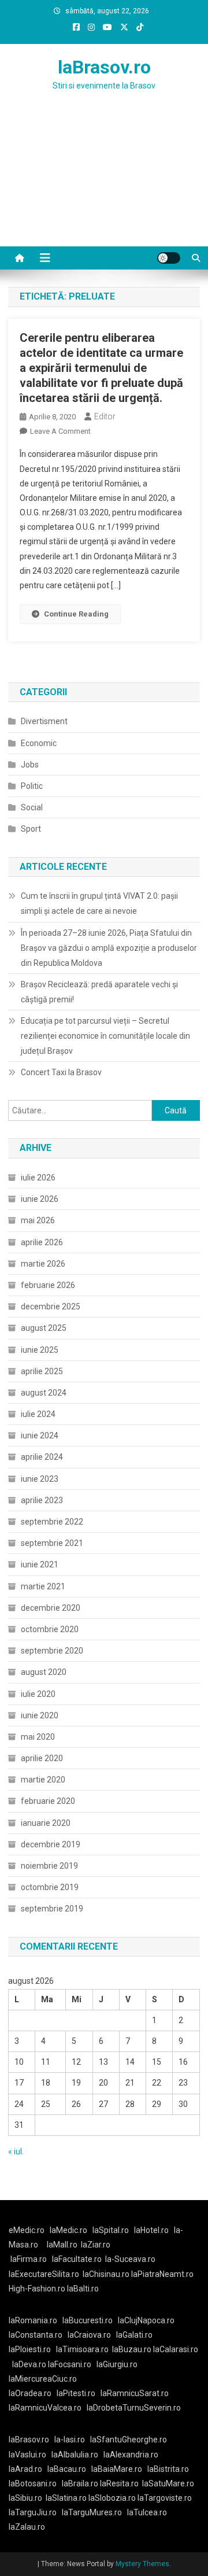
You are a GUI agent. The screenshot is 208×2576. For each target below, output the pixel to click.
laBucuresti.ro (88, 2320)
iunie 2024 (40, 1435)
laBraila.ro (80, 2483)
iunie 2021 (40, 1564)
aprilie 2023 (42, 1500)
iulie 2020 (38, 1694)
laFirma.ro (29, 2259)
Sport (31, 829)
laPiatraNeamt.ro (162, 2274)
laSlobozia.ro (112, 2498)
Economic (39, 743)
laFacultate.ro (77, 2259)
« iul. (16, 2151)
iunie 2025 (40, 1350)
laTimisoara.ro (82, 2349)
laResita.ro (119, 2483)
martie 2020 (43, 1780)
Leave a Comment (60, 431)
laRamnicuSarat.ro (135, 2393)
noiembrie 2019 (49, 1866)
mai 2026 (38, 1220)
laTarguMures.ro (92, 2512)
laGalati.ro (134, 2335)
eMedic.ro (27, 2230)
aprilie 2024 (42, 1457)
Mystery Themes (142, 2564)
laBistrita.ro (168, 2469)
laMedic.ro (69, 2230)
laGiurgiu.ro (119, 2364)
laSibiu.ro (25, 2498)
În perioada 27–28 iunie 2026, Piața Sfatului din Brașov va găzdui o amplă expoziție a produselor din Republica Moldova (109, 948)
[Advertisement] (104, 183)
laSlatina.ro (66, 2498)
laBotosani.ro (33, 2483)
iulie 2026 (38, 1178)
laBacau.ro (67, 2469)
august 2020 (44, 1672)
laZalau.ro (27, 2527)
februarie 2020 (48, 1801)
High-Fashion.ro (37, 2289)
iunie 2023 (40, 1479)
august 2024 (44, 1393)
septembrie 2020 (52, 1651)
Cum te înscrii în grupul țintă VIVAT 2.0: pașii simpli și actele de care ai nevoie (99, 903)
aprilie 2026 (42, 1242)
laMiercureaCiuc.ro (43, 2379)
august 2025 (44, 1328)
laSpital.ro (111, 2230)
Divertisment (44, 721)
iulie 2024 (38, 1414)
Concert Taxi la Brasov (61, 1072)
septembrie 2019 (52, 1909)
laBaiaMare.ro (117, 2469)
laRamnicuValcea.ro (45, 2408)
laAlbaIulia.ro (75, 2455)
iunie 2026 (40, 1199)
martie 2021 (43, 1586)
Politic (32, 786)
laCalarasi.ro (176, 2349)
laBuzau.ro (133, 2349)
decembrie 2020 (51, 1608)
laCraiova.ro (89, 2335)
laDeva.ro (29, 2364)
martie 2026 (43, 1264)
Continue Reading (76, 614)
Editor (105, 416)
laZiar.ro (96, 2245)
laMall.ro (62, 2245)
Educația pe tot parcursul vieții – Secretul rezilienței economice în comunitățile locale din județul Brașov (105, 1036)
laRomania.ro (33, 2320)
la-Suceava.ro (130, 2259)
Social (32, 807)
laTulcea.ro (147, 2512)
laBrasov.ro (104, 67)
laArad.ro (25, 2469)
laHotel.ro (151, 2230)
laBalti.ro (83, 2289)
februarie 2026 (48, 1285)
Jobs (30, 765)
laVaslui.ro (30, 2455)
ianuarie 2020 (46, 1823)
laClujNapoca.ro (146, 2320)
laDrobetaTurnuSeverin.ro (134, 2408)
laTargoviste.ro (165, 2498)
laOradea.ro (30, 2393)
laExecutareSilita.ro (44, 2274)
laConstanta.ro (36, 2335)
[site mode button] (169, 258)
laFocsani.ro (70, 2364)
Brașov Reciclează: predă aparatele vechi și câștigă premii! (99, 992)
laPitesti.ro (76, 2393)
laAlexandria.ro (131, 2455)
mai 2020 (38, 1737)
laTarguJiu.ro (35, 2512)
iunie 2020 (40, 1715)
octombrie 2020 (50, 1629)
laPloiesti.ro (30, 2349)
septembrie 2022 (52, 1522)
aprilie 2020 (42, 1758)
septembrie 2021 (52, 1543)
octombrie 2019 (50, 1887)
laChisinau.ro (106, 2274)
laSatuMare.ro (168, 2483)
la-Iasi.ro (70, 2440)
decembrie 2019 (51, 1844)
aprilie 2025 (42, 1371)
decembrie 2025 (51, 1307)
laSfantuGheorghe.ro (129, 2440)
